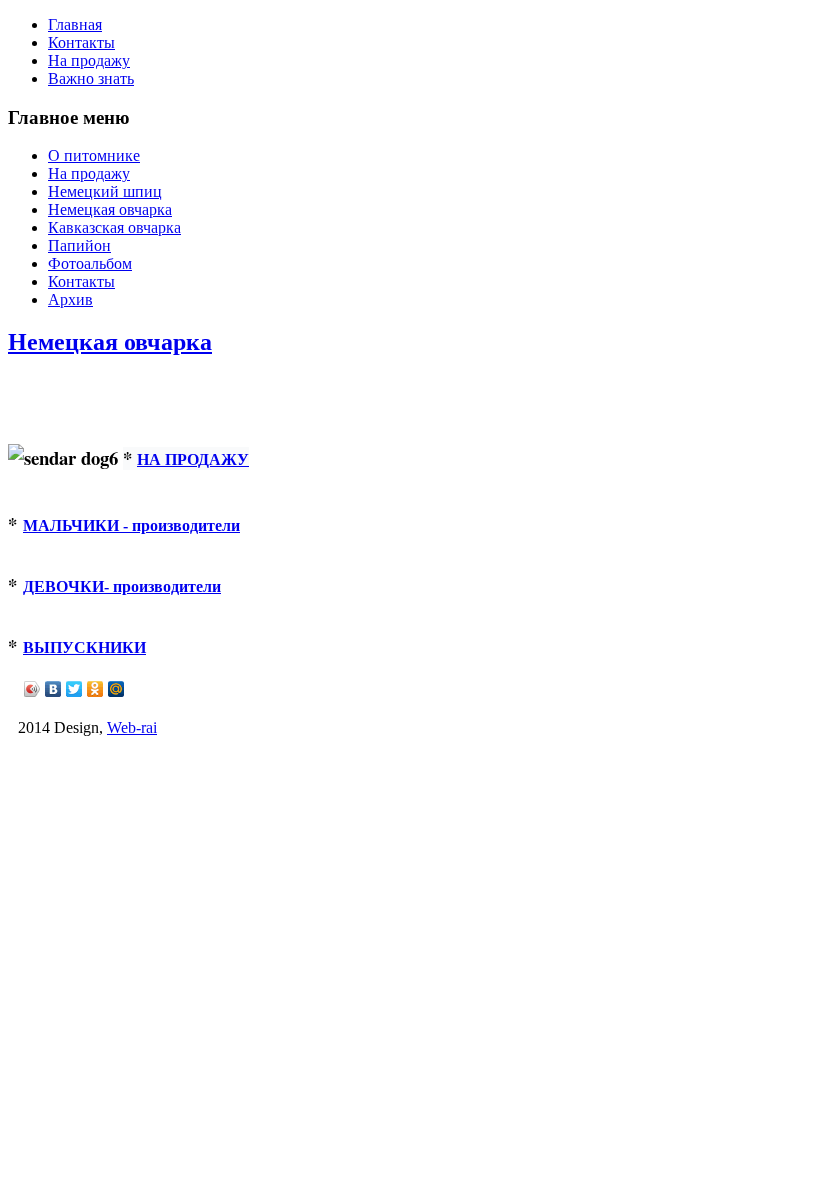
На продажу (89, 60)
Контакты (81, 42)
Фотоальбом (90, 263)
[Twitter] (74, 689)
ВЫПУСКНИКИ (84, 647)
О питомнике (94, 155)
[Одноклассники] (95, 689)
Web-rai (132, 727)
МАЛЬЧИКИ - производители (131, 525)
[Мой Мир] (116, 689)
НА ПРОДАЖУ (193, 458)
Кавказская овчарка (114, 227)
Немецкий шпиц (105, 191)
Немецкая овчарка (110, 209)
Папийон (79, 245)
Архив (70, 299)
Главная (75, 24)
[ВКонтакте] (53, 689)
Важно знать (91, 78)
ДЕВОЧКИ (122, 586)
